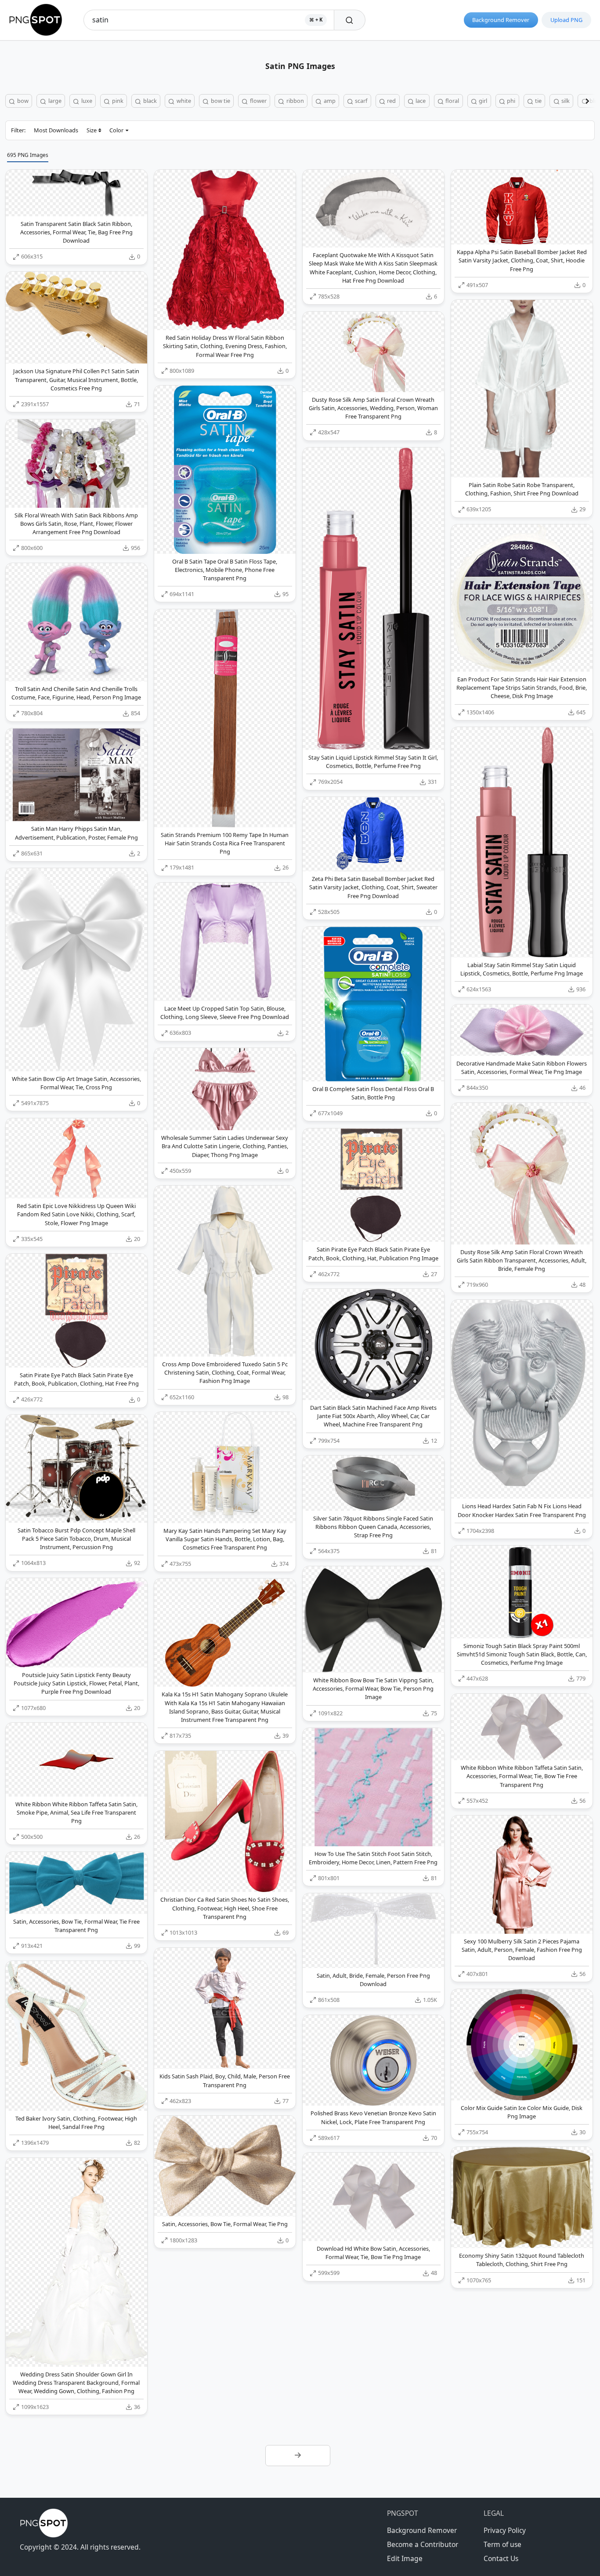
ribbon (295, 101)
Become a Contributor (423, 2544)
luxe (86, 101)
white (183, 101)
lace (420, 101)
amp (329, 101)
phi (510, 101)
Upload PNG (566, 20)
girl (482, 101)
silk (565, 101)
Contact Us (501, 2558)
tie (538, 101)
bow (22, 101)
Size (92, 130)
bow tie (220, 101)
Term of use (502, 2544)
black (149, 101)
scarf (360, 101)
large (54, 101)
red (391, 101)
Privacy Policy (505, 2530)
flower (258, 101)
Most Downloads (56, 130)
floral (452, 101)
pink (117, 101)
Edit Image (405, 2558)
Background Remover (501, 20)
